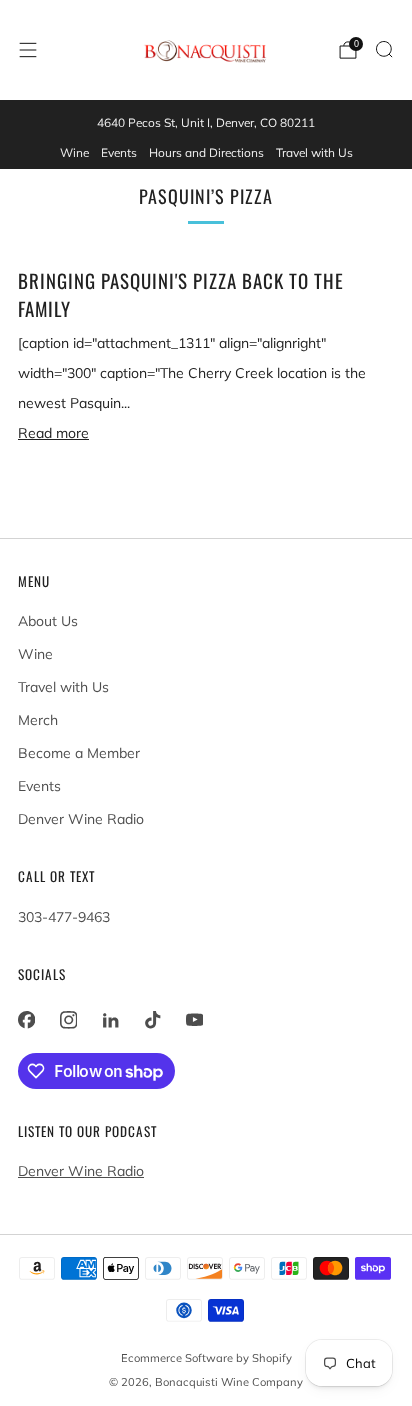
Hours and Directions (206, 152)
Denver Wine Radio (81, 819)
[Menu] (28, 50)
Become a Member (79, 753)
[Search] (384, 49)
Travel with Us (314, 152)
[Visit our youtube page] (194, 1020)
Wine (74, 152)
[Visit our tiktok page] (152, 1020)
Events (119, 152)
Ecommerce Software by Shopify (206, 1358)
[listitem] (206, 123)
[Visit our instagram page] (68, 1020)
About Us (48, 621)
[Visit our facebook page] (26, 1020)
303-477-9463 (64, 917)
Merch (38, 720)
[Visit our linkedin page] (110, 1020)
